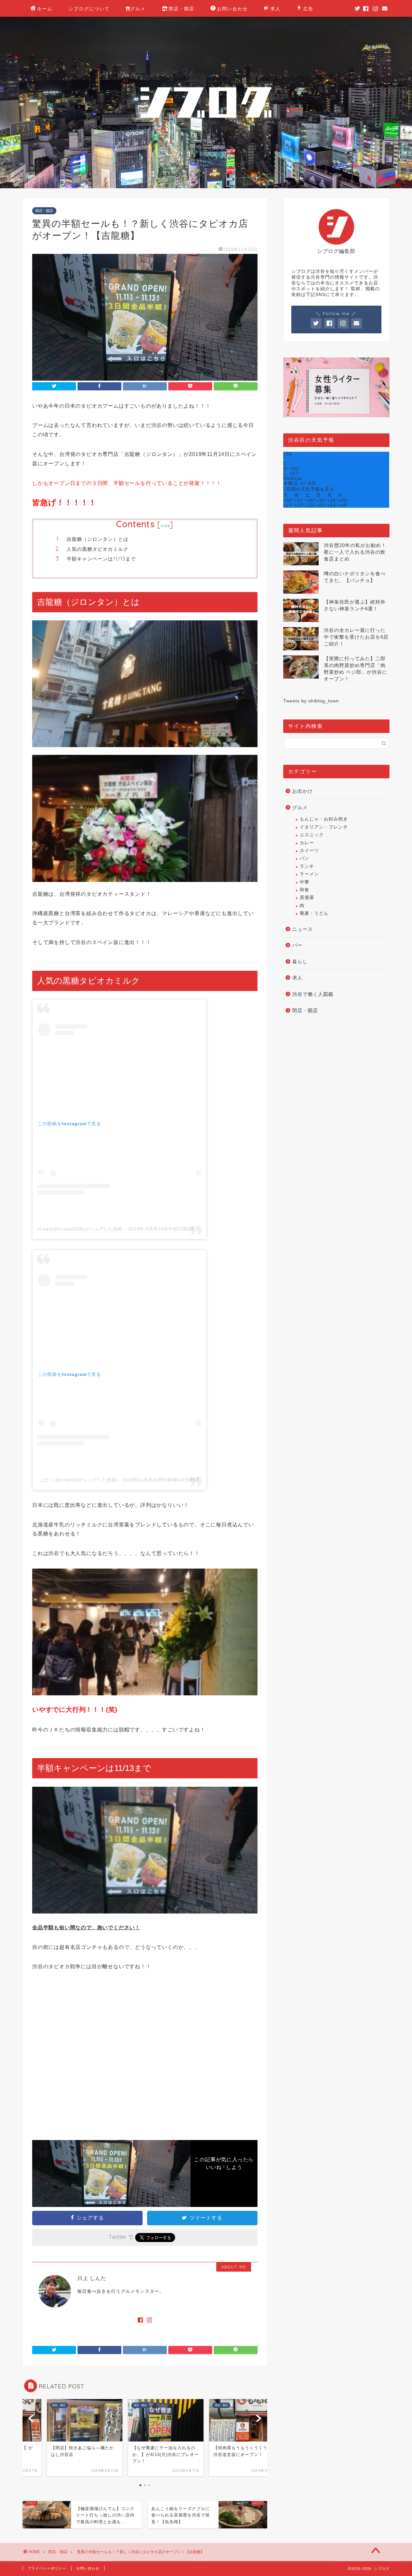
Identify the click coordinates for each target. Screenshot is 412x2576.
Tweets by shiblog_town (311, 701)
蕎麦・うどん (314, 913)
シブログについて (89, 9)
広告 (308, 9)
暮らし (300, 962)
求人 (276, 9)
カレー (307, 843)
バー (297, 945)
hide (165, 526)
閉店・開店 (182, 9)
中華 (304, 882)
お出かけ (303, 791)
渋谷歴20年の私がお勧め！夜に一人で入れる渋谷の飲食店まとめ (355, 552)
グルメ (138, 9)
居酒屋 (307, 898)
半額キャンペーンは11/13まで (101, 559)
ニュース (303, 929)
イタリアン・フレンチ (324, 827)
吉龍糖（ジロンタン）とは (98, 539)
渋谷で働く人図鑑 (313, 994)
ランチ (307, 866)
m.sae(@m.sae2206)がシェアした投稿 (80, 1229)
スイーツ (309, 851)
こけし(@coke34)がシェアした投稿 (78, 1480)
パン (304, 858)
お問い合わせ (232, 9)
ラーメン (309, 874)
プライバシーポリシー (47, 2568)
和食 (304, 890)
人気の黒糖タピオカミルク (98, 549)
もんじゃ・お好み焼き (324, 819)
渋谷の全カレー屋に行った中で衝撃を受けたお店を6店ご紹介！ (356, 637)
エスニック (312, 835)
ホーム (45, 9)
